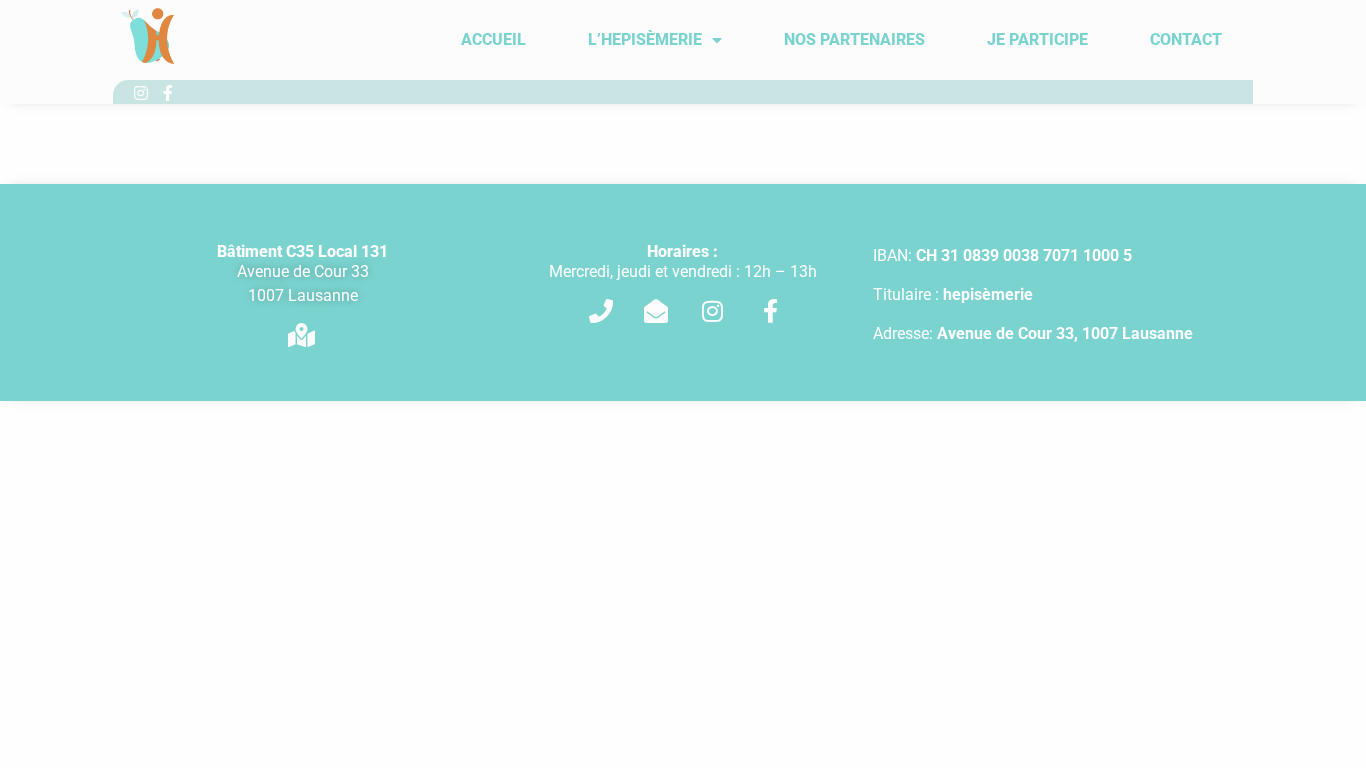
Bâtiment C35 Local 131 (302, 251)
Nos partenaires (854, 39)
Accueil (493, 39)
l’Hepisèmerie (645, 39)
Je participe (1037, 39)
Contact (1186, 39)
